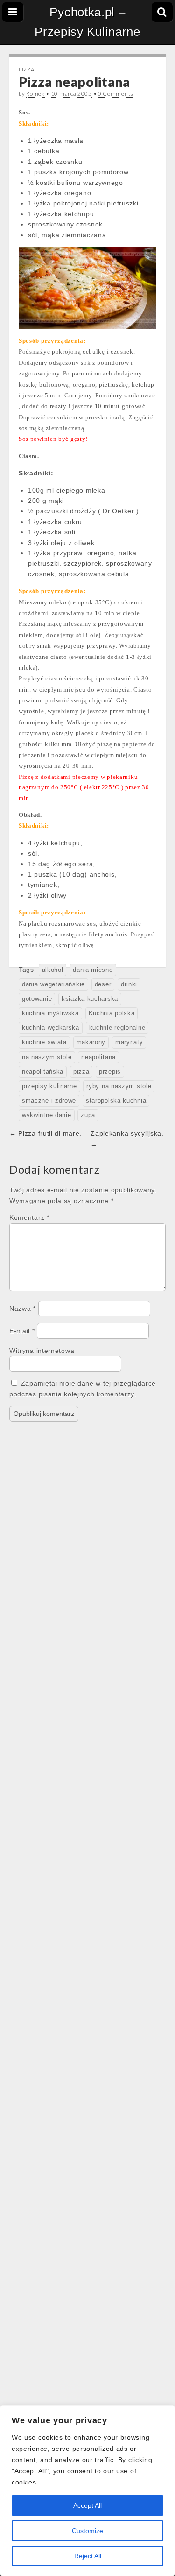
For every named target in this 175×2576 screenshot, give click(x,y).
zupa (88, 1115)
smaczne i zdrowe (49, 1101)
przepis (110, 1072)
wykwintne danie (47, 1115)
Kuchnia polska (112, 1013)
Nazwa (23, 1309)
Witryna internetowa (42, 1351)
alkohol (53, 970)
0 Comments (116, 94)
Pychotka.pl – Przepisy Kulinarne (87, 22)
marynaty (129, 1042)
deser (103, 984)
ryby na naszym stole (119, 1086)
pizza (81, 1072)
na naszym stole (47, 1057)
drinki (129, 984)
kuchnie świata (44, 1042)
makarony (91, 1042)
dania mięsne (93, 970)
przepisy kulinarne (49, 1086)
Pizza (27, 69)
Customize (87, 2531)
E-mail (22, 1331)
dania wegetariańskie (53, 984)
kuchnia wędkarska (51, 1028)
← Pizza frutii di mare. (45, 1133)
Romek (35, 94)
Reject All (88, 2556)
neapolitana (98, 1057)
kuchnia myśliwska (50, 1013)
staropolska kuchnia (116, 1101)
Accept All (87, 2505)
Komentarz (29, 1217)
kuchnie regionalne (117, 1028)
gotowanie (37, 999)
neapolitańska (43, 1072)
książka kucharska (90, 999)
